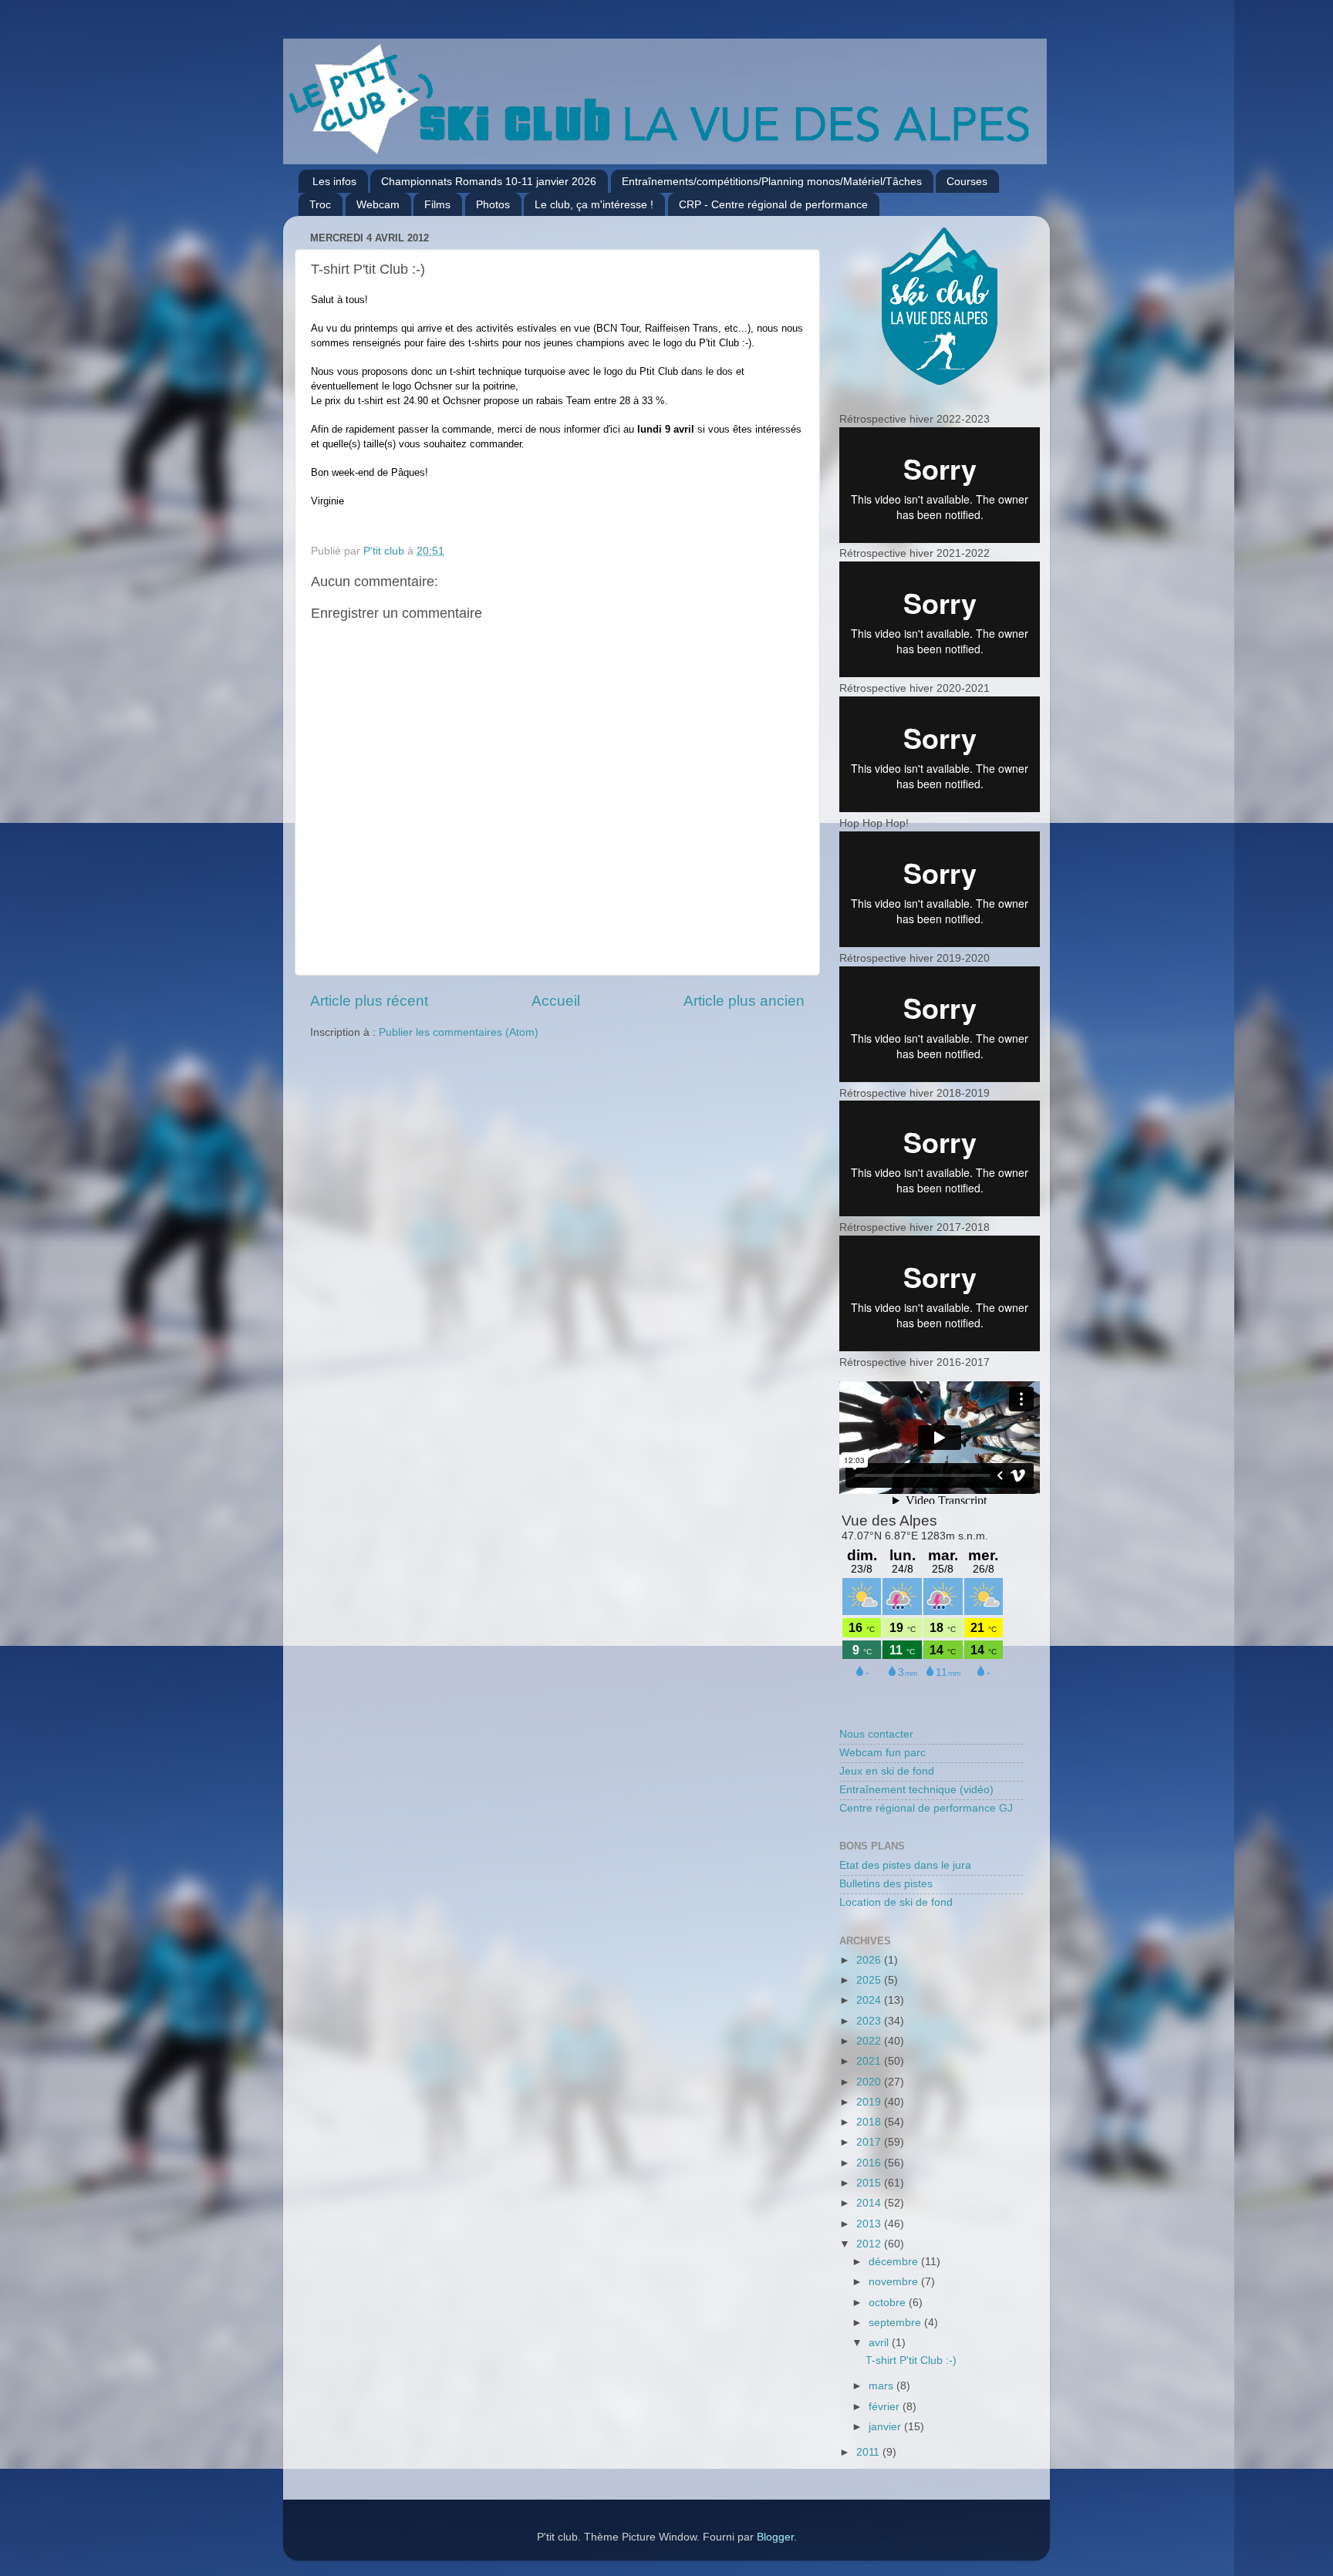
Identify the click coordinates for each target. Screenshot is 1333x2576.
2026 (870, 1960)
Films (437, 204)
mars (882, 2386)
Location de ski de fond (896, 1902)
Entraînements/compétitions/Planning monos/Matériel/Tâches (772, 181)
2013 (870, 2224)
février (886, 2407)
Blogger (775, 2537)
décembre (895, 2262)
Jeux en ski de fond (887, 1771)
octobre (889, 2303)
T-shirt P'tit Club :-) (911, 2360)
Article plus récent (369, 1001)
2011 (869, 2452)
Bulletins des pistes (886, 1884)
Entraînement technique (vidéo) (916, 1790)
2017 (870, 2142)
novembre (895, 2282)
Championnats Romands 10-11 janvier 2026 (489, 181)
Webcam (378, 204)
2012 (870, 2244)
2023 (870, 2021)
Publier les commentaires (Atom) (459, 1032)
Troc (320, 204)
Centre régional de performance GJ (926, 1808)
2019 (870, 2102)
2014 (870, 2203)
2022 (870, 2041)
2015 (870, 2183)
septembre (896, 2323)
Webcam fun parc (882, 1753)
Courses (967, 181)
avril (880, 2343)
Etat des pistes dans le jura (905, 1865)
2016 (870, 2163)
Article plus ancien (744, 1001)
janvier (886, 2427)
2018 (870, 2122)
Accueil (556, 1001)
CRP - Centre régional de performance (773, 204)
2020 (870, 2082)
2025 (870, 1980)
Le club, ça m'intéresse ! (594, 204)
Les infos (334, 181)
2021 (870, 2061)
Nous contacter (876, 1734)
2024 (870, 2000)
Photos (493, 204)
